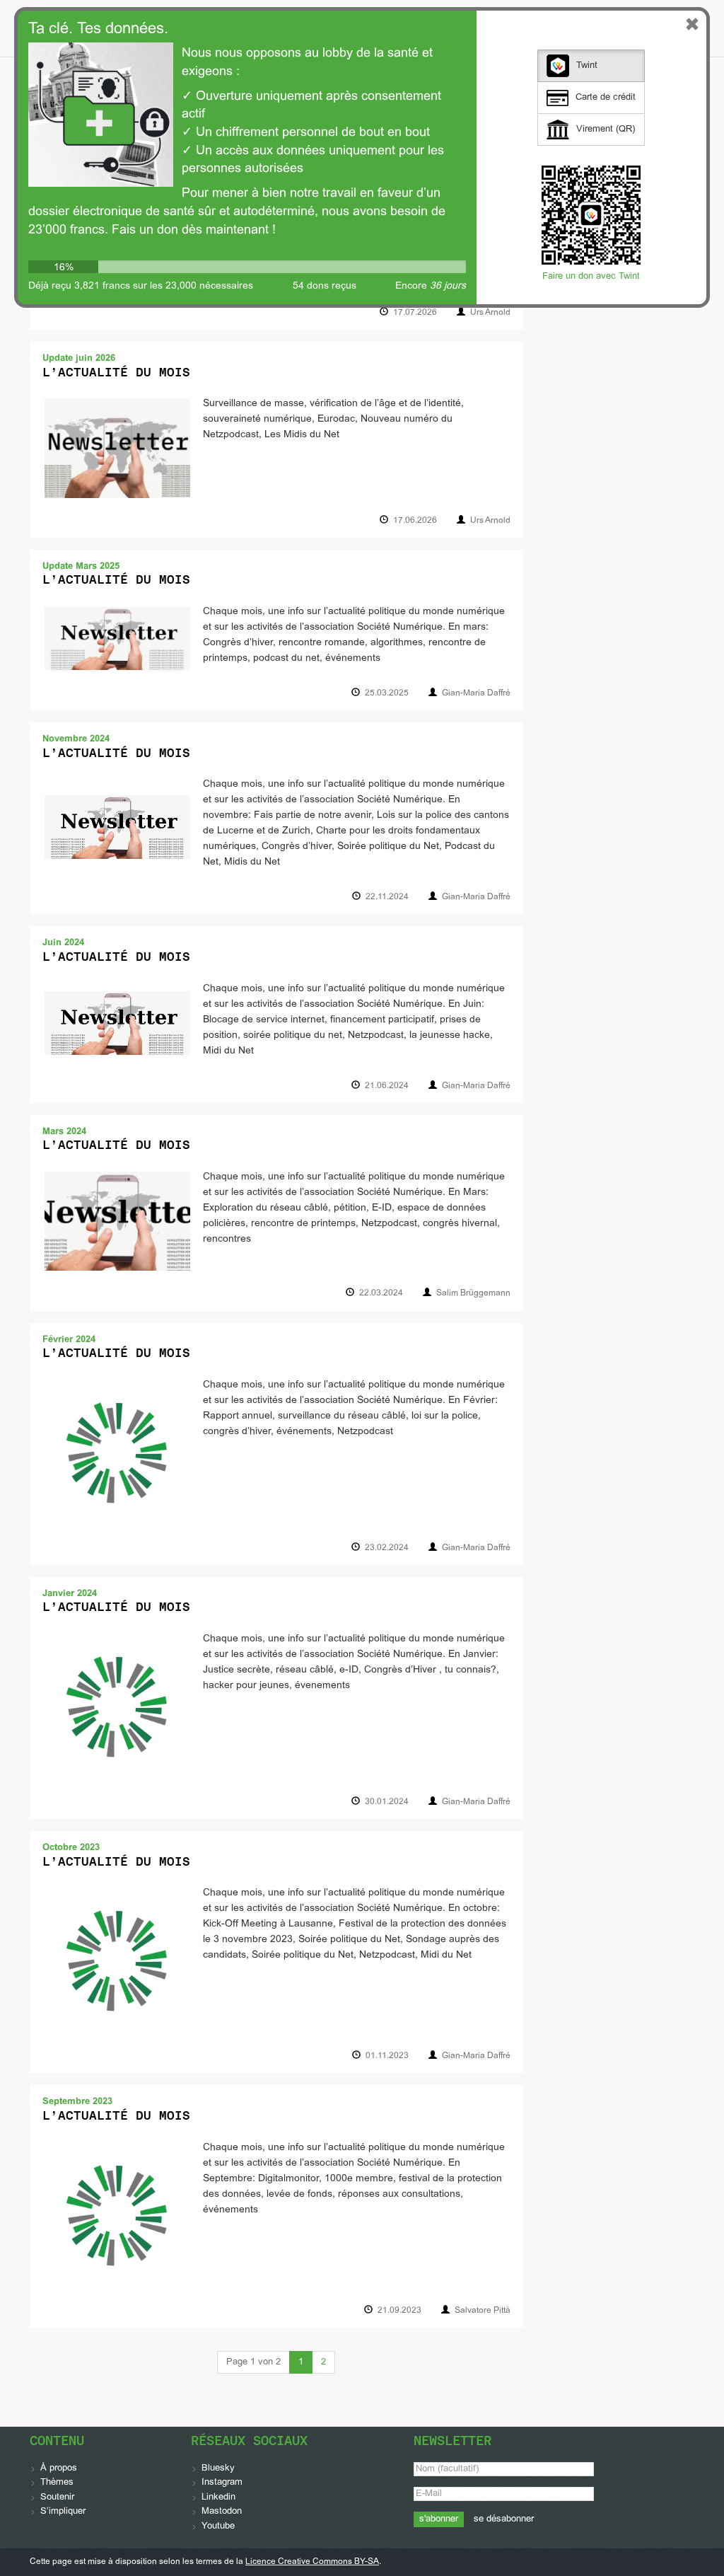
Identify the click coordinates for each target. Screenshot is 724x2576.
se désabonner (504, 2519)
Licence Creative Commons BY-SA (312, 2562)
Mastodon (222, 2512)
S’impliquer (63, 2512)
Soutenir (57, 2497)
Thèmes (57, 2483)
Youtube (218, 2526)
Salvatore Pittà (483, 2311)
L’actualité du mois (116, 372)
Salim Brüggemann (473, 1293)
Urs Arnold (490, 313)
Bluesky (218, 2468)
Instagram (222, 2483)
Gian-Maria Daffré (476, 693)
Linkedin (218, 2497)
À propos (59, 2468)
